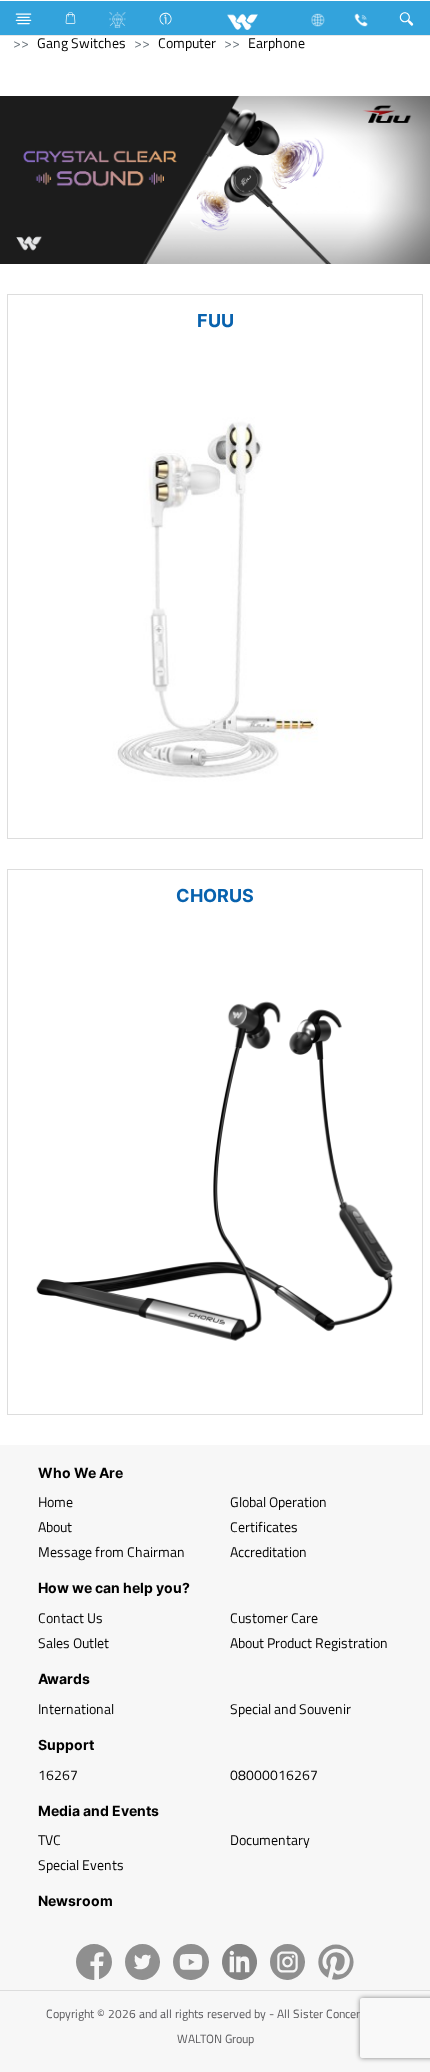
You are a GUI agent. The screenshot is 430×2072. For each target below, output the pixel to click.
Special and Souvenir (290, 1708)
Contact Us (70, 1617)
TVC (49, 1839)
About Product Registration (309, 1642)
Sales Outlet (73, 1642)
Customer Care (274, 1617)
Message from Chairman (111, 1551)
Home (55, 1501)
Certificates (264, 1526)
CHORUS (215, 895)
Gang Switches (81, 42)
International (76, 1708)
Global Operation (278, 1501)
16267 (58, 1774)
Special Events (81, 1864)
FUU (215, 320)
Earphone (276, 42)
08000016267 (274, 1774)
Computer (187, 42)
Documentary (270, 1839)
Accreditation (268, 1551)
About (55, 1526)
